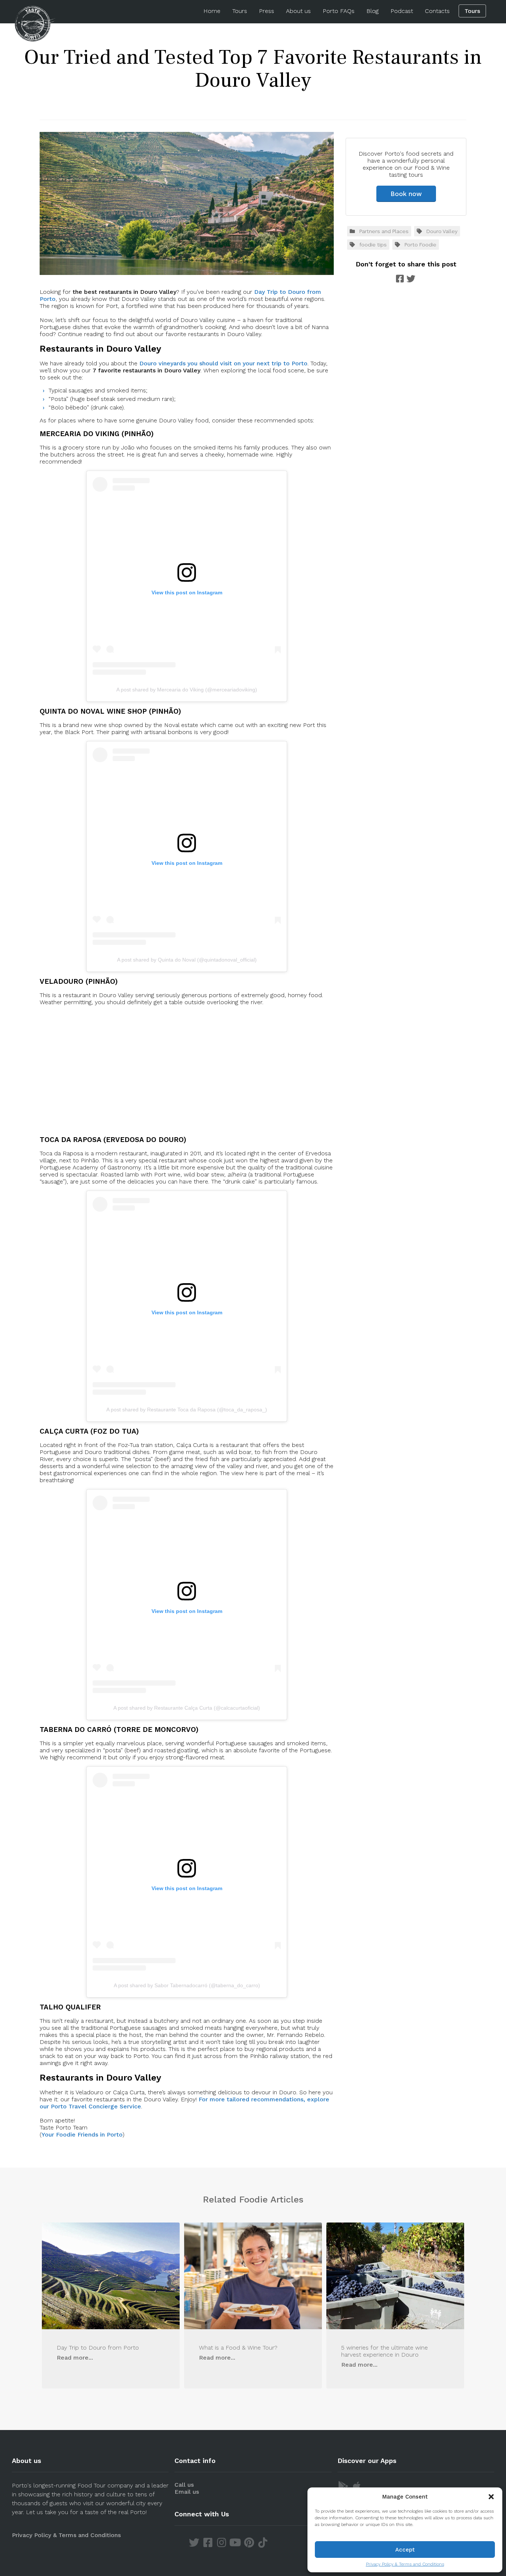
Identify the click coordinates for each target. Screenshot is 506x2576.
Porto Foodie (420, 245)
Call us (184, 2485)
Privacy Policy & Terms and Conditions (405, 2564)
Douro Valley (442, 231)
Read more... (75, 2358)
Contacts (437, 11)
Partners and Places (384, 231)
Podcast (402, 11)
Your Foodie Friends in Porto (82, 2135)
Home (212, 11)
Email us (187, 2492)
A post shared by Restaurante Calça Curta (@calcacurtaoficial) (187, 1708)
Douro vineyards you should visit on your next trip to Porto (223, 363)
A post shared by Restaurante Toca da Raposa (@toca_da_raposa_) (187, 1410)
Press (267, 11)
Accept (405, 2550)
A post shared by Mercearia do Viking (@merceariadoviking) (187, 690)
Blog (372, 11)
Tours (240, 11)
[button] (491, 2497)
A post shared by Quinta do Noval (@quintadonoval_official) (187, 960)
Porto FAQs (339, 11)
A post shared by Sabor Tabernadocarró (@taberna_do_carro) (187, 1985)
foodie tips (373, 245)
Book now (406, 194)
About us (298, 11)
